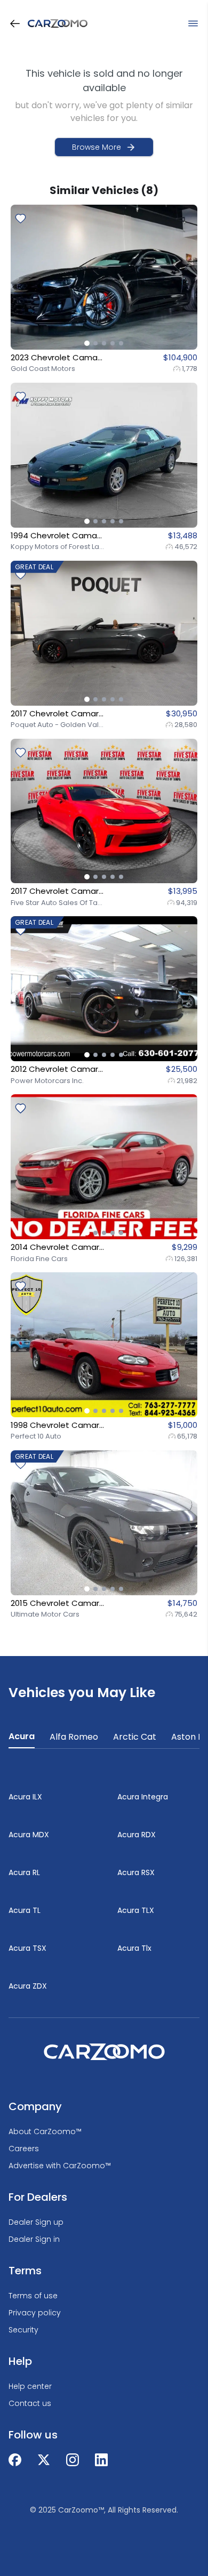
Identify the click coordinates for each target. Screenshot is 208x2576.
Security (23, 2330)
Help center (30, 2386)
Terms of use (33, 2296)
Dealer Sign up (36, 2222)
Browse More (97, 147)
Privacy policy (35, 2313)
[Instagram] (73, 2460)
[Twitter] (44, 2460)
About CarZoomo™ (45, 2131)
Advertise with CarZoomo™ (60, 2166)
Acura (22, 1736)
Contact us (30, 2403)
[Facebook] (15, 2460)
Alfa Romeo (74, 1737)
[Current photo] (87, 343)
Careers (24, 2149)
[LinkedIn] (101, 2460)
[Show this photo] (95, 343)
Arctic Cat (135, 1737)
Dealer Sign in (34, 2239)
